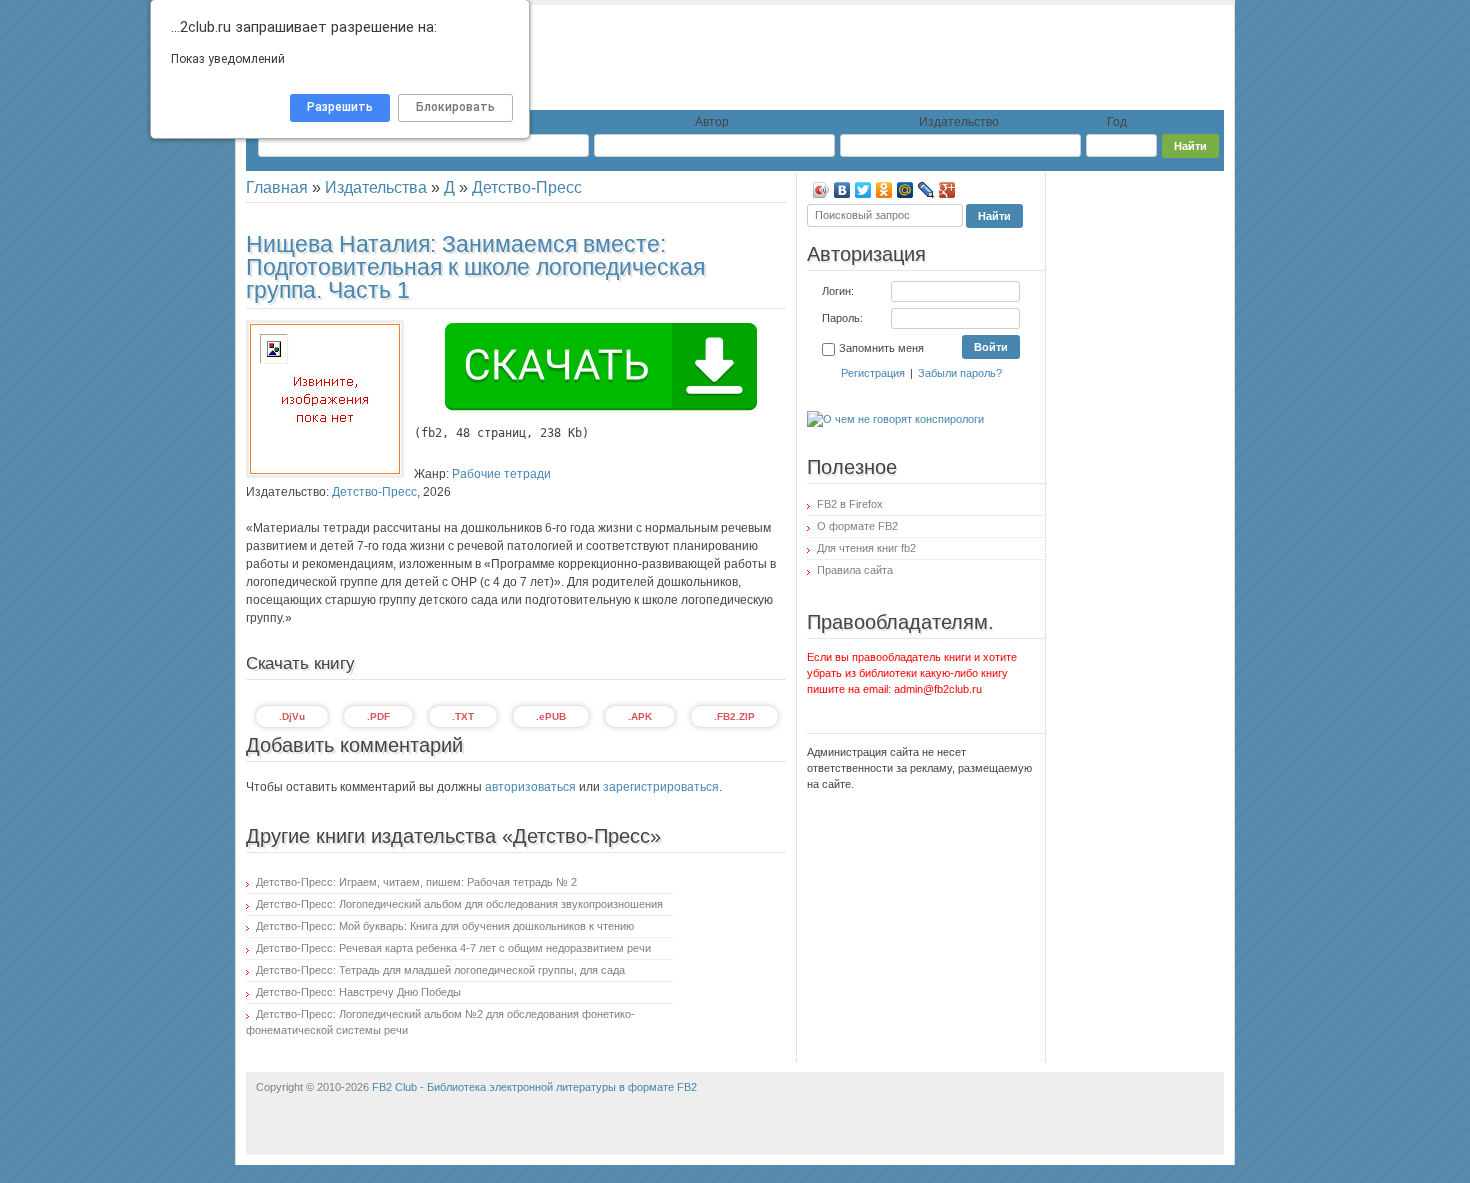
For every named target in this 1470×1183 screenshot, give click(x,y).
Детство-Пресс (527, 187)
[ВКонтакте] (842, 190)
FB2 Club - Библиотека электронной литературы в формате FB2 (534, 1087)
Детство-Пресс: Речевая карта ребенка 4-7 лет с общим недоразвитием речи (453, 948)
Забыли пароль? (960, 373)
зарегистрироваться (661, 787)
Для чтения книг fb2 (866, 548)
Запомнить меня (881, 348)
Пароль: (842, 318)
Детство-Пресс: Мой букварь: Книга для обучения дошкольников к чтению (445, 926)
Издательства (376, 187)
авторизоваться (530, 787)
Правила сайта (855, 570)
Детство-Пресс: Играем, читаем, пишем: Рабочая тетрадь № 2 (416, 882)
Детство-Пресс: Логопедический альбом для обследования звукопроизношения (459, 904)
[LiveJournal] (926, 190)
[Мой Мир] (905, 190)
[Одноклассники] (884, 190)
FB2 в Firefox (850, 504)
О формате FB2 (857, 526)
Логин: (838, 291)
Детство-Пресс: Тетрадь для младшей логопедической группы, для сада (440, 970)
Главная (277, 187)
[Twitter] (863, 190)
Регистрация (873, 373)
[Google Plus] (947, 190)
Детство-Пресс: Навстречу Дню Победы (358, 992)
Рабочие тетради (501, 474)
